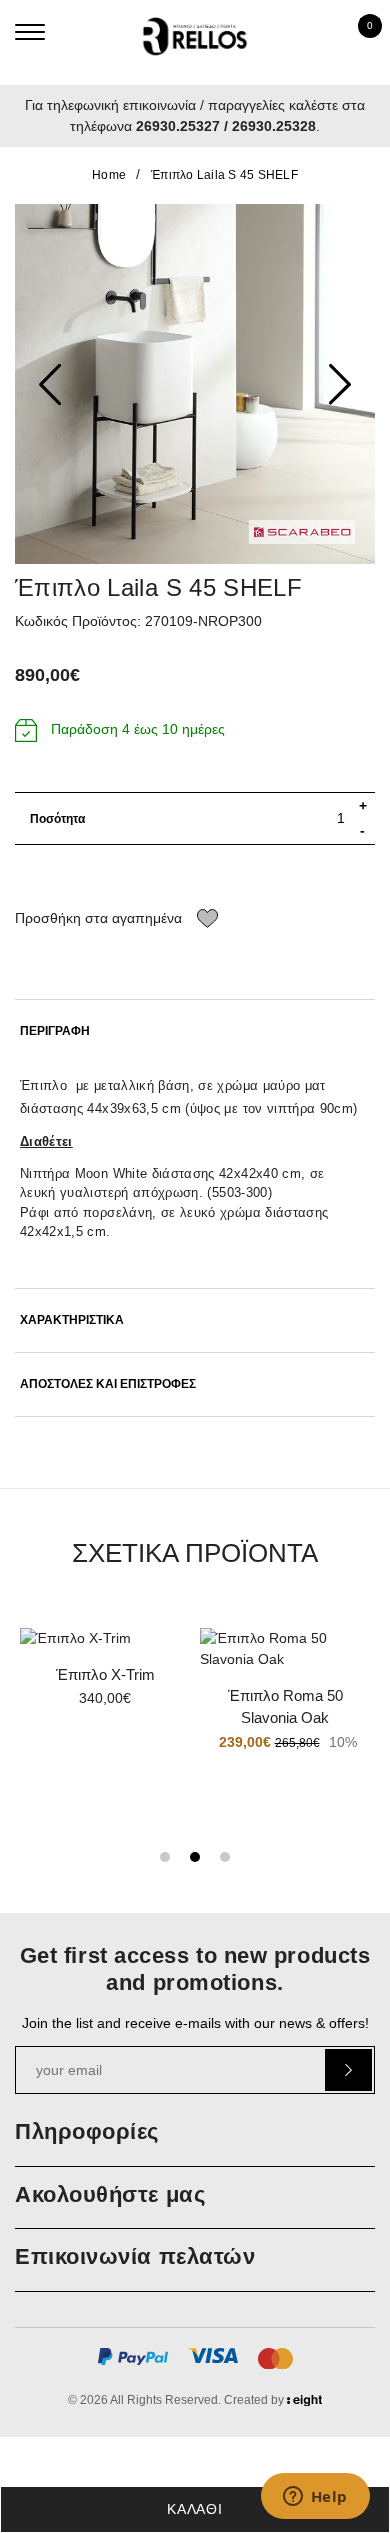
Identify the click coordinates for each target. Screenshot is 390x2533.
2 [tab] (195, 1857)
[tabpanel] (105, 1675)
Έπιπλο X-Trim (105, 1674)
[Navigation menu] (30, 32)
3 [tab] (225, 1857)
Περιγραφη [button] (55, 1031)
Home (109, 175)
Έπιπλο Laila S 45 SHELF (224, 175)
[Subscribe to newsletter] (348, 2070)
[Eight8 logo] (304, 2403)
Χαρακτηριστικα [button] (72, 1320)
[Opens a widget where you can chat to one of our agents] (315, 2498)
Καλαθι (194, 2509)
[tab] (195, 1031)
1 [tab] (165, 1857)
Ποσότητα (57, 819)
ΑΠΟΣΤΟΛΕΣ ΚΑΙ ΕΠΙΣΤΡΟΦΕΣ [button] (108, 1384)
